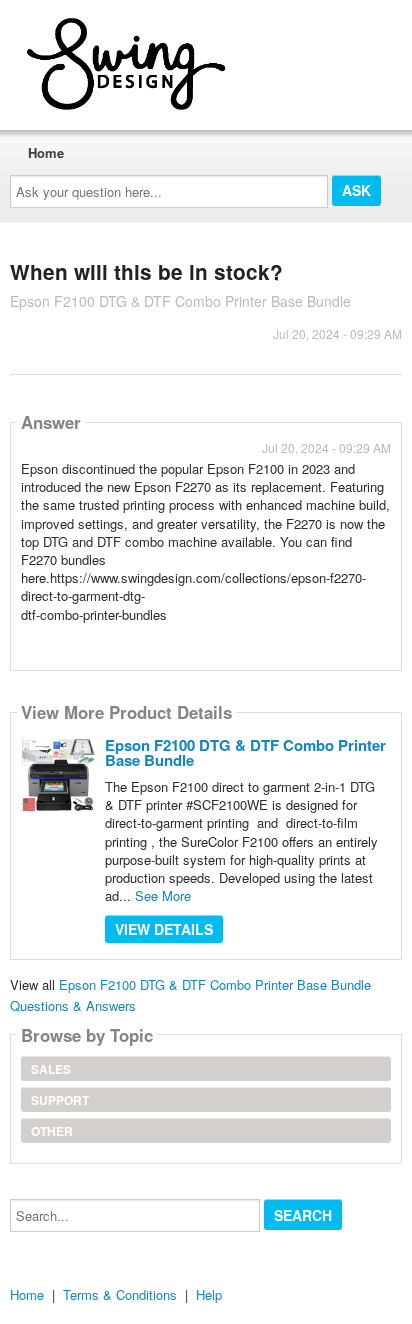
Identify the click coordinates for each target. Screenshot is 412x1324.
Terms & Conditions (120, 1294)
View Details (164, 929)
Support (60, 1100)
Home (46, 152)
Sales (51, 1069)
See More (163, 895)
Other (52, 1131)
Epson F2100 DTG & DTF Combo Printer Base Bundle (245, 752)
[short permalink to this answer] (23, 640)
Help (209, 1294)
